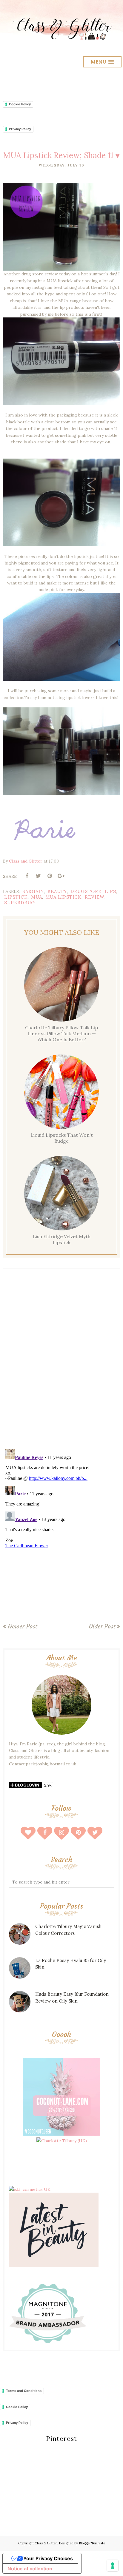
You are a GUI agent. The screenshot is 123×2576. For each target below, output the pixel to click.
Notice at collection (30, 2569)
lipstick (16, 897)
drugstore (86, 891)
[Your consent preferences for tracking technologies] (113, 2566)
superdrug (20, 903)
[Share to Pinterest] (50, 876)
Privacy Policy (20, 129)
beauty (57, 891)
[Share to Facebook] (27, 876)
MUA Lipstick (63, 897)
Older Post (102, 1626)
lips (110, 891)
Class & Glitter (46, 2543)
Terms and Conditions (24, 2391)
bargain (33, 891)
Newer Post (22, 1626)
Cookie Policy (20, 104)
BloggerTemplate (92, 2543)
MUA (37, 897)
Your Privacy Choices (48, 2558)
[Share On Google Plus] (61, 876)
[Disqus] (61, 1361)
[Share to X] (38, 876)
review (95, 897)
